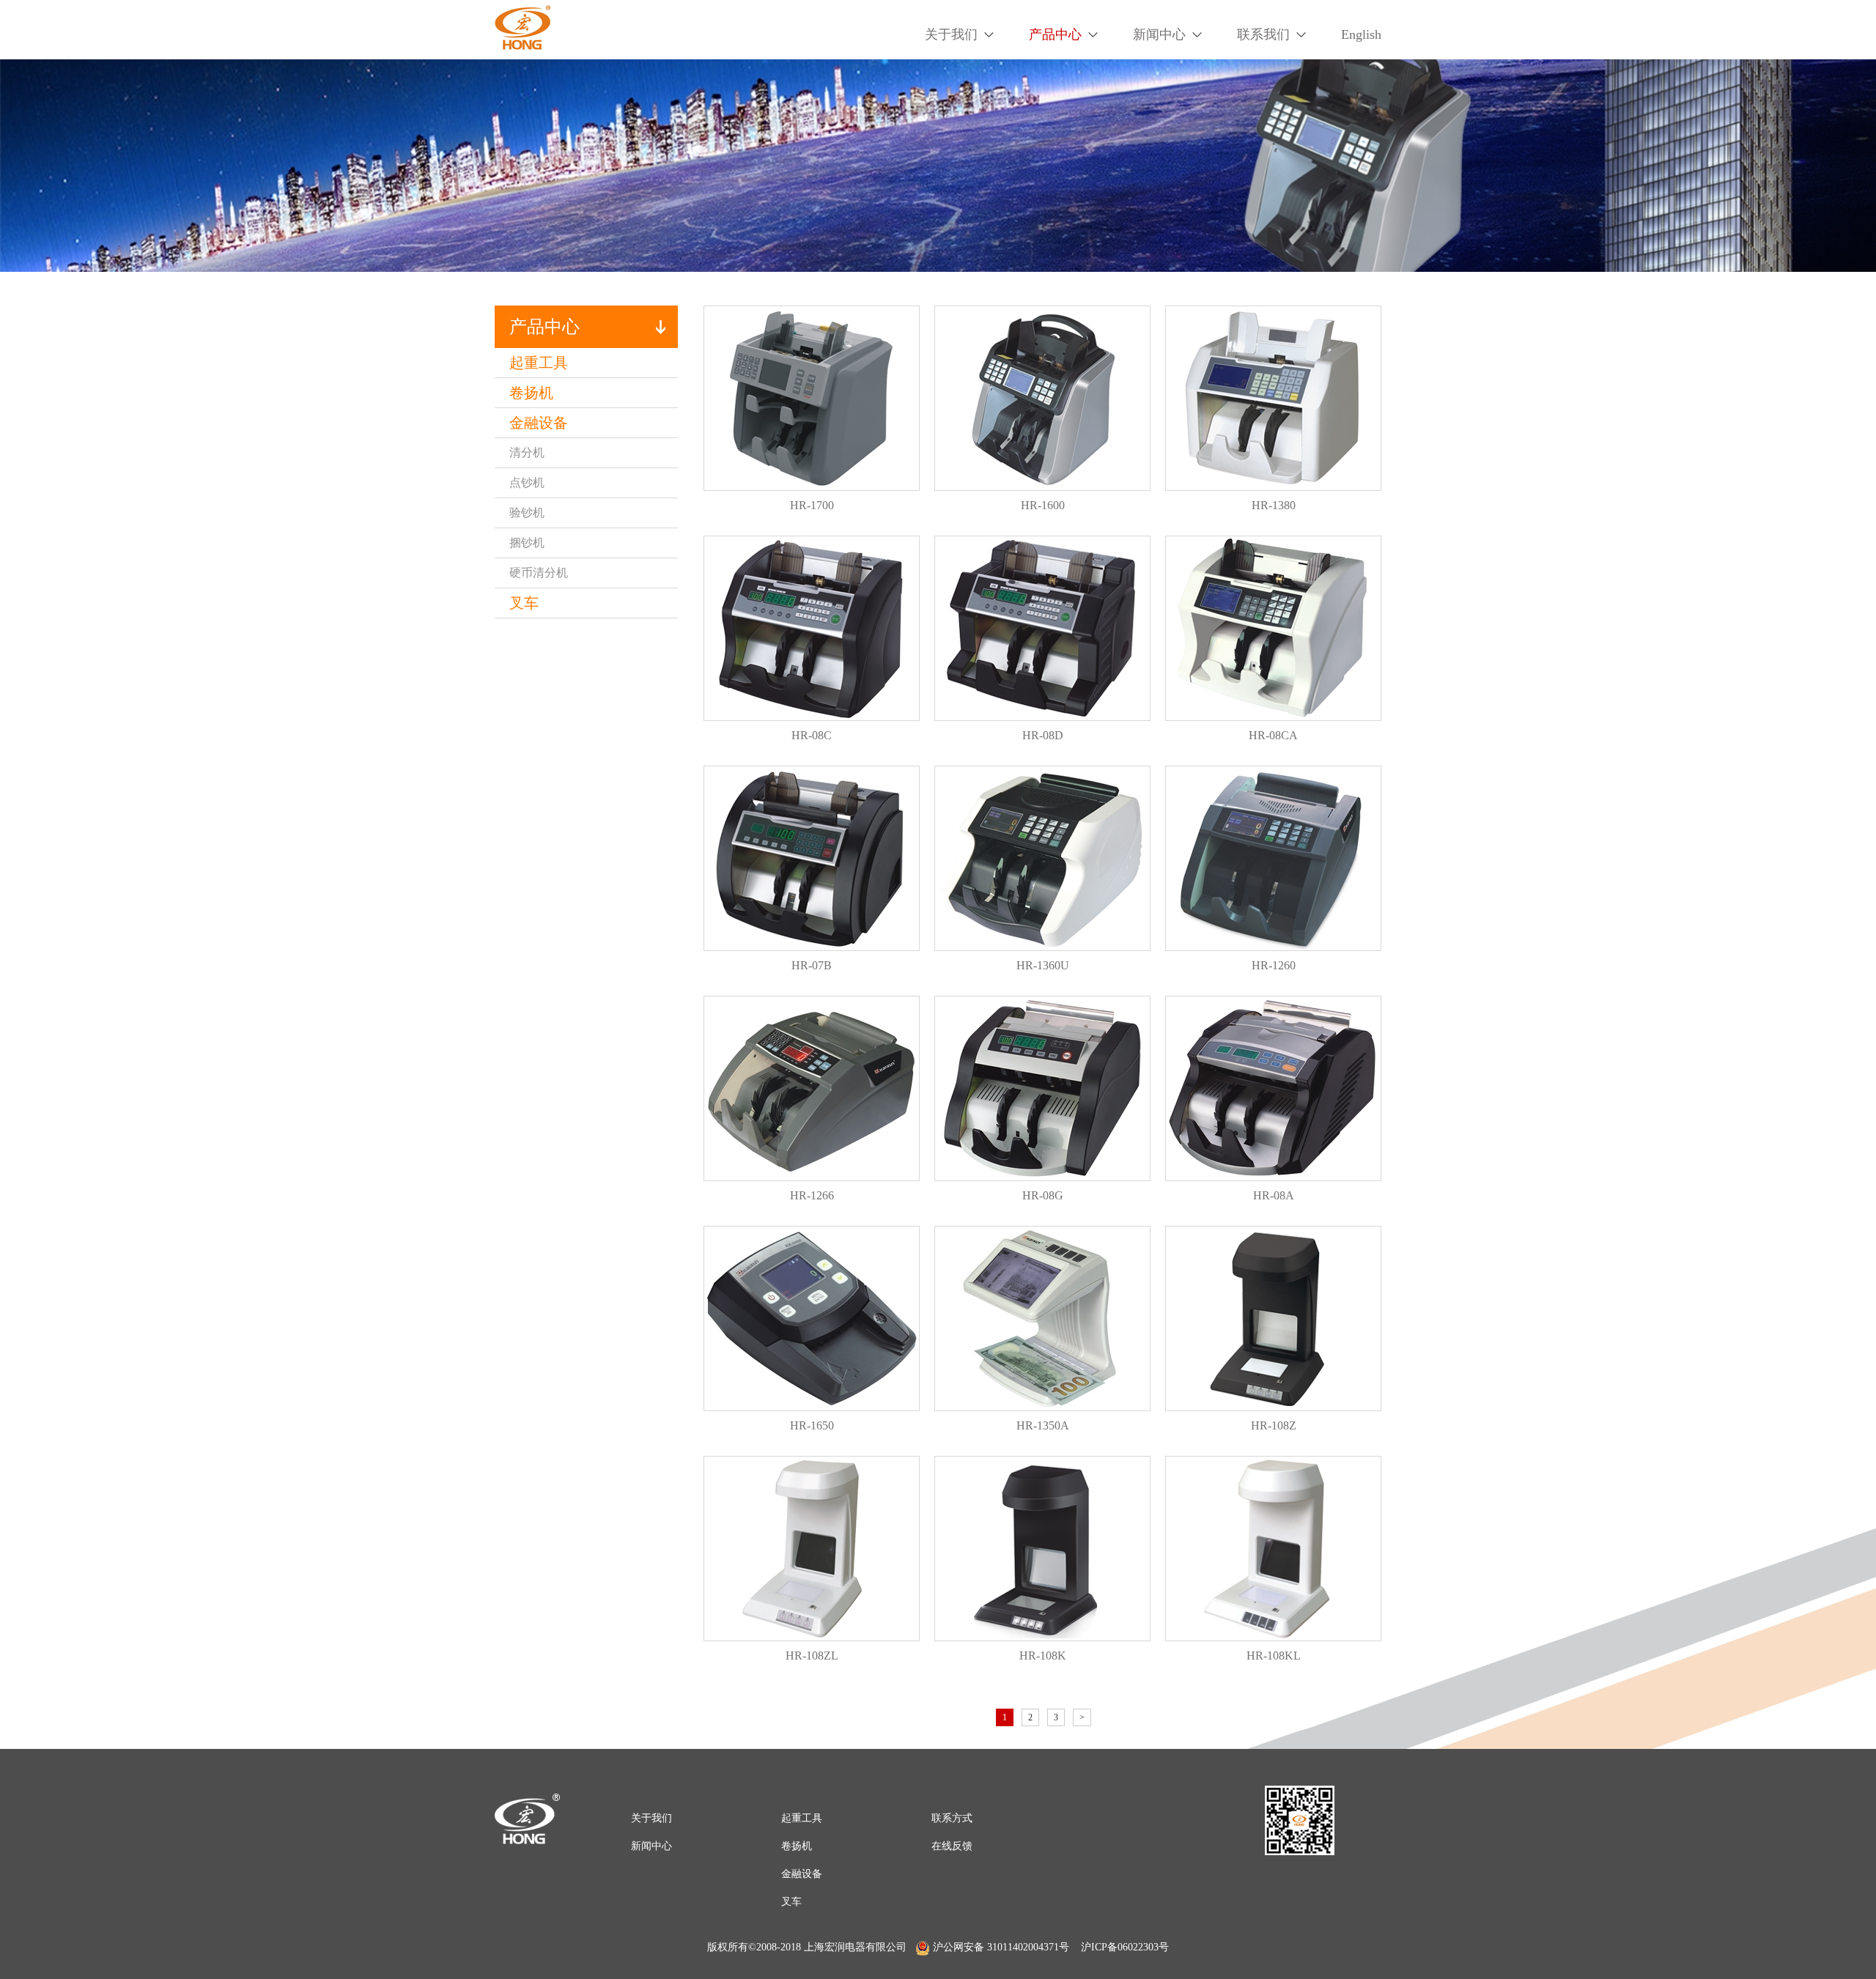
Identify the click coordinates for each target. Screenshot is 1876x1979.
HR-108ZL (812, 1656)
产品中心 (1055, 34)
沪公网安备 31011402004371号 (1001, 1947)
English (1361, 34)
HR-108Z (1274, 1425)
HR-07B (812, 965)
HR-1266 (812, 1195)
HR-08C (812, 735)
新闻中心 (1159, 34)
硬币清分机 (539, 573)
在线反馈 (952, 1846)
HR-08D (1043, 735)
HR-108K (1043, 1656)
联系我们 (1263, 34)
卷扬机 (531, 393)
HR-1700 (812, 505)
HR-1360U (1043, 965)
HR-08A (1274, 1195)
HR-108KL (1274, 1656)
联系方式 (952, 1818)
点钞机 (527, 482)
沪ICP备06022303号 (1125, 1947)
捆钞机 (527, 543)
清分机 (527, 452)
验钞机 (527, 513)
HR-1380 (1274, 505)
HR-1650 (812, 1425)
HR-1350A (1043, 1425)
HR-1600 (1043, 505)
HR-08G (1043, 1195)
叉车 (524, 603)
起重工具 (539, 363)
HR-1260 (1274, 965)
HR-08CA (1273, 735)
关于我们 (951, 34)
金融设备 (539, 423)
